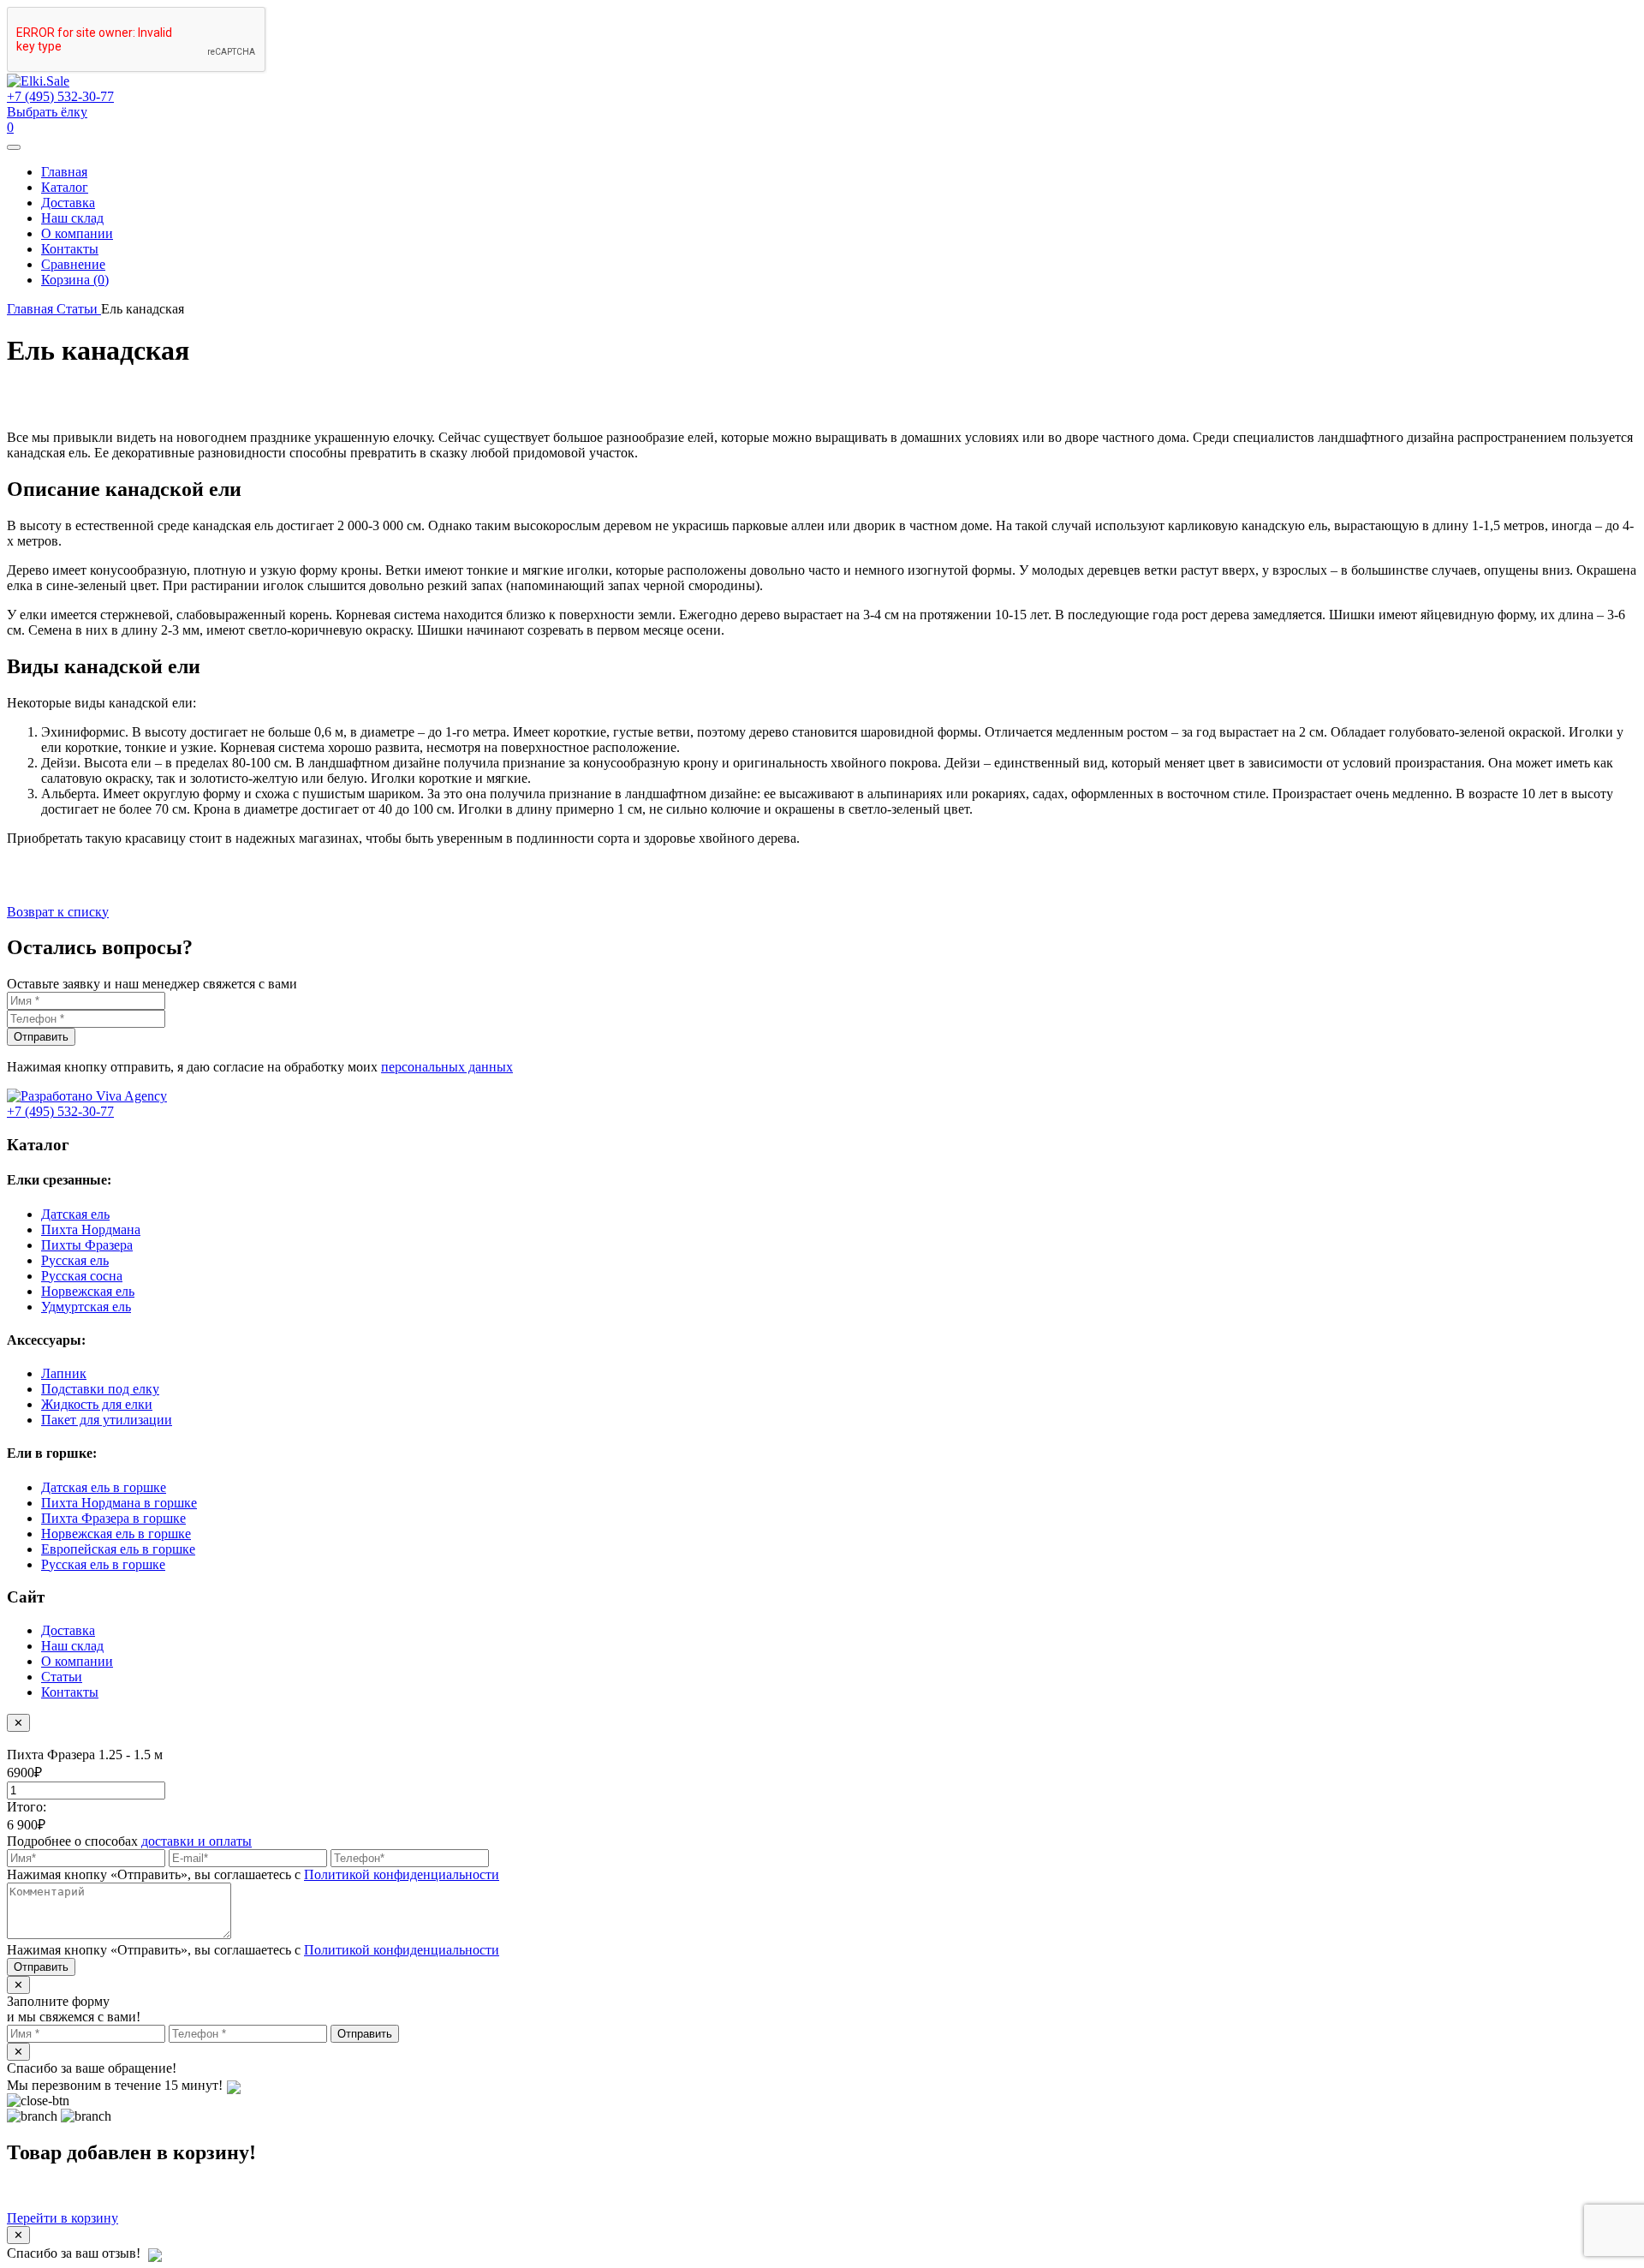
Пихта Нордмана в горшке (119, 1503)
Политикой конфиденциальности (402, 1874)
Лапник (64, 1373)
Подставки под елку (100, 1389)
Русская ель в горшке (103, 1564)
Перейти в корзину (63, 2218)
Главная (64, 172)
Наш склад (72, 218)
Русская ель (75, 1260)
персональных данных (447, 1067)
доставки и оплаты (197, 1841)
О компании (77, 233)
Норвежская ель (88, 1291)
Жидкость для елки (97, 1404)
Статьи (62, 1677)
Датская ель (75, 1214)
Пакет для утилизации (107, 1420)
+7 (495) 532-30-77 (60, 96)
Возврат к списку (58, 912)
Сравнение (73, 264)
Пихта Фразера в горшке (113, 1518)
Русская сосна (82, 1276)
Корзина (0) (75, 280)
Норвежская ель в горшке (116, 1534)
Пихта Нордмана (91, 1229)
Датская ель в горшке (104, 1487)
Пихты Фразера (87, 1245)
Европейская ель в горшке (118, 1549)
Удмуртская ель (86, 1307)
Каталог (65, 187)
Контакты (70, 249)
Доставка (68, 203)
